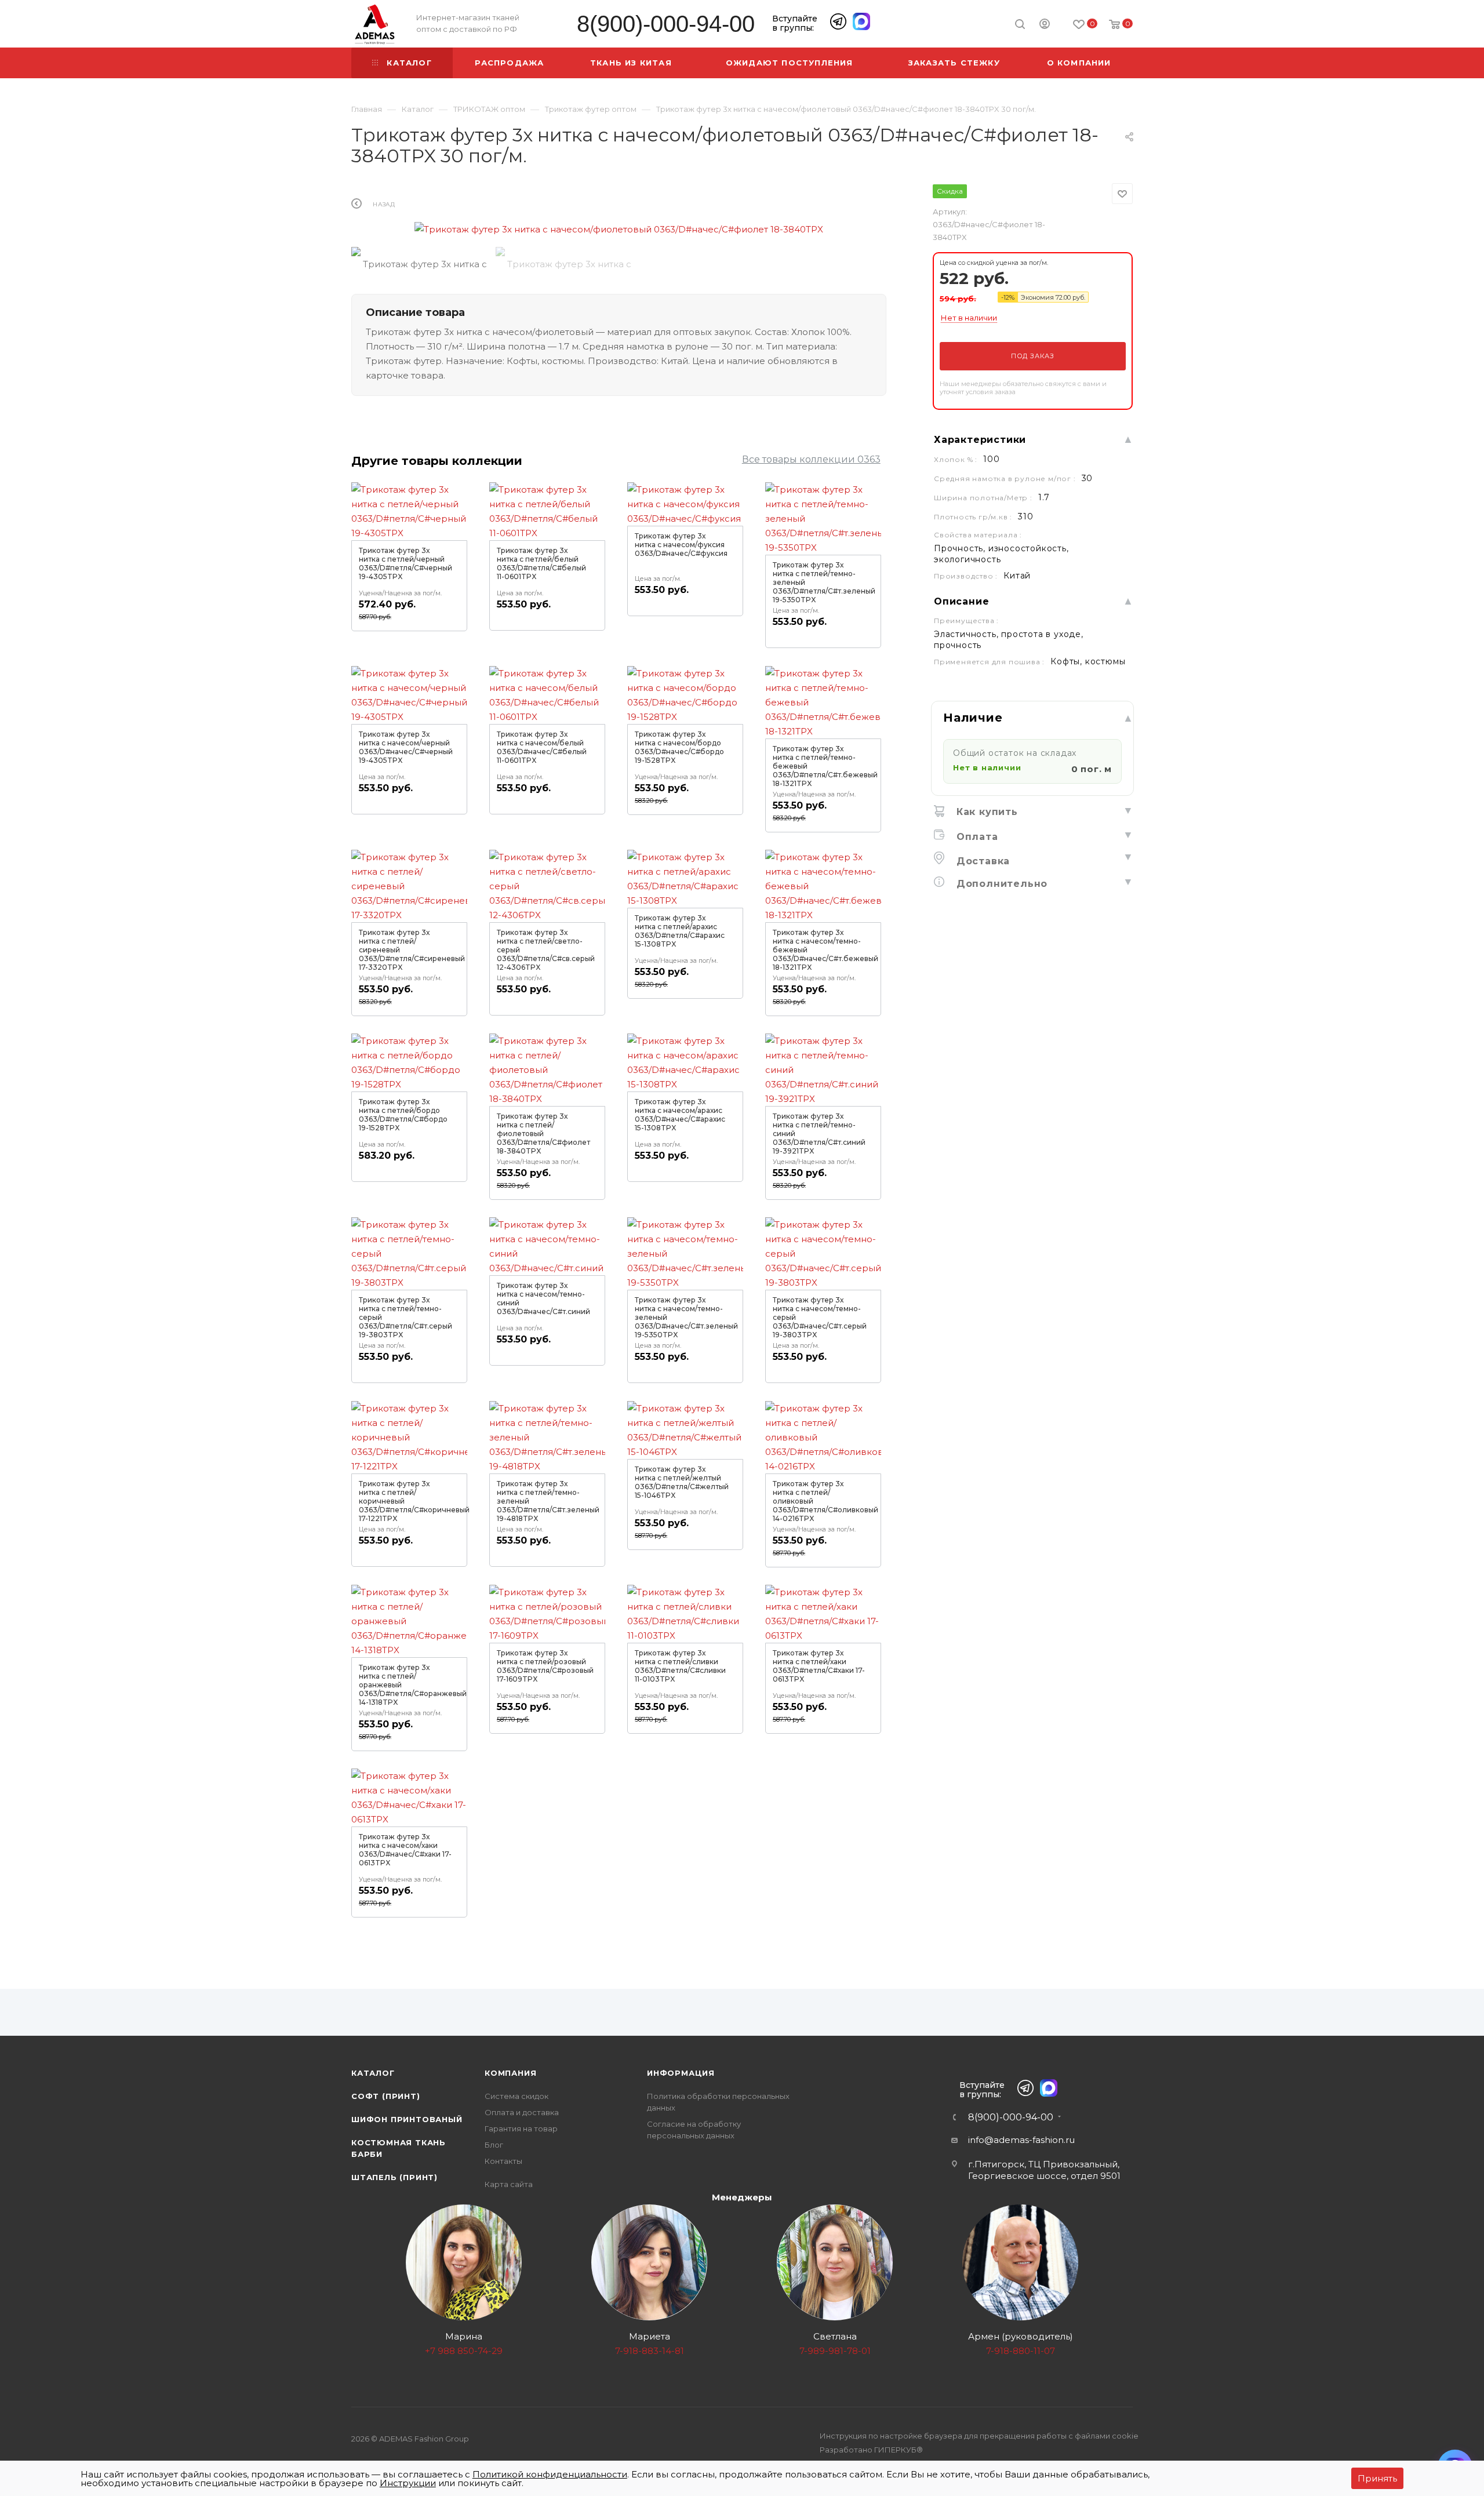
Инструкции (408, 2483)
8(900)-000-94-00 (666, 24)
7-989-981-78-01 (835, 2351)
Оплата (976, 837)
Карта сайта (509, 2184)
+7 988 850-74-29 (464, 2351)
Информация (681, 2073)
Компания (510, 2073)
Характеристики (980, 440)
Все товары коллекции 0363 (811, 459)
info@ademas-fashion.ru (1021, 2140)
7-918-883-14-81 (650, 2351)
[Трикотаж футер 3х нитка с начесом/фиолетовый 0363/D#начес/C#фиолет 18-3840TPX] (619, 229)
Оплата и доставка (522, 2112)
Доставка (981, 861)
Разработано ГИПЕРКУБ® (871, 2450)
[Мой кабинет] (1045, 26)
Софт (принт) (386, 2096)
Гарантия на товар (521, 2128)
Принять (1377, 2478)
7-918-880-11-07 (1021, 2351)
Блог (494, 2145)
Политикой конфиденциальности (550, 2474)
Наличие (973, 718)
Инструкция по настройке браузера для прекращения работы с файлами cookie (979, 2436)
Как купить (985, 812)
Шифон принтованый (407, 2119)
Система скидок (517, 2096)
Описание (961, 601)
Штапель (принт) (394, 2177)
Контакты (503, 2161)
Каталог (373, 2073)
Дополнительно (1000, 884)
